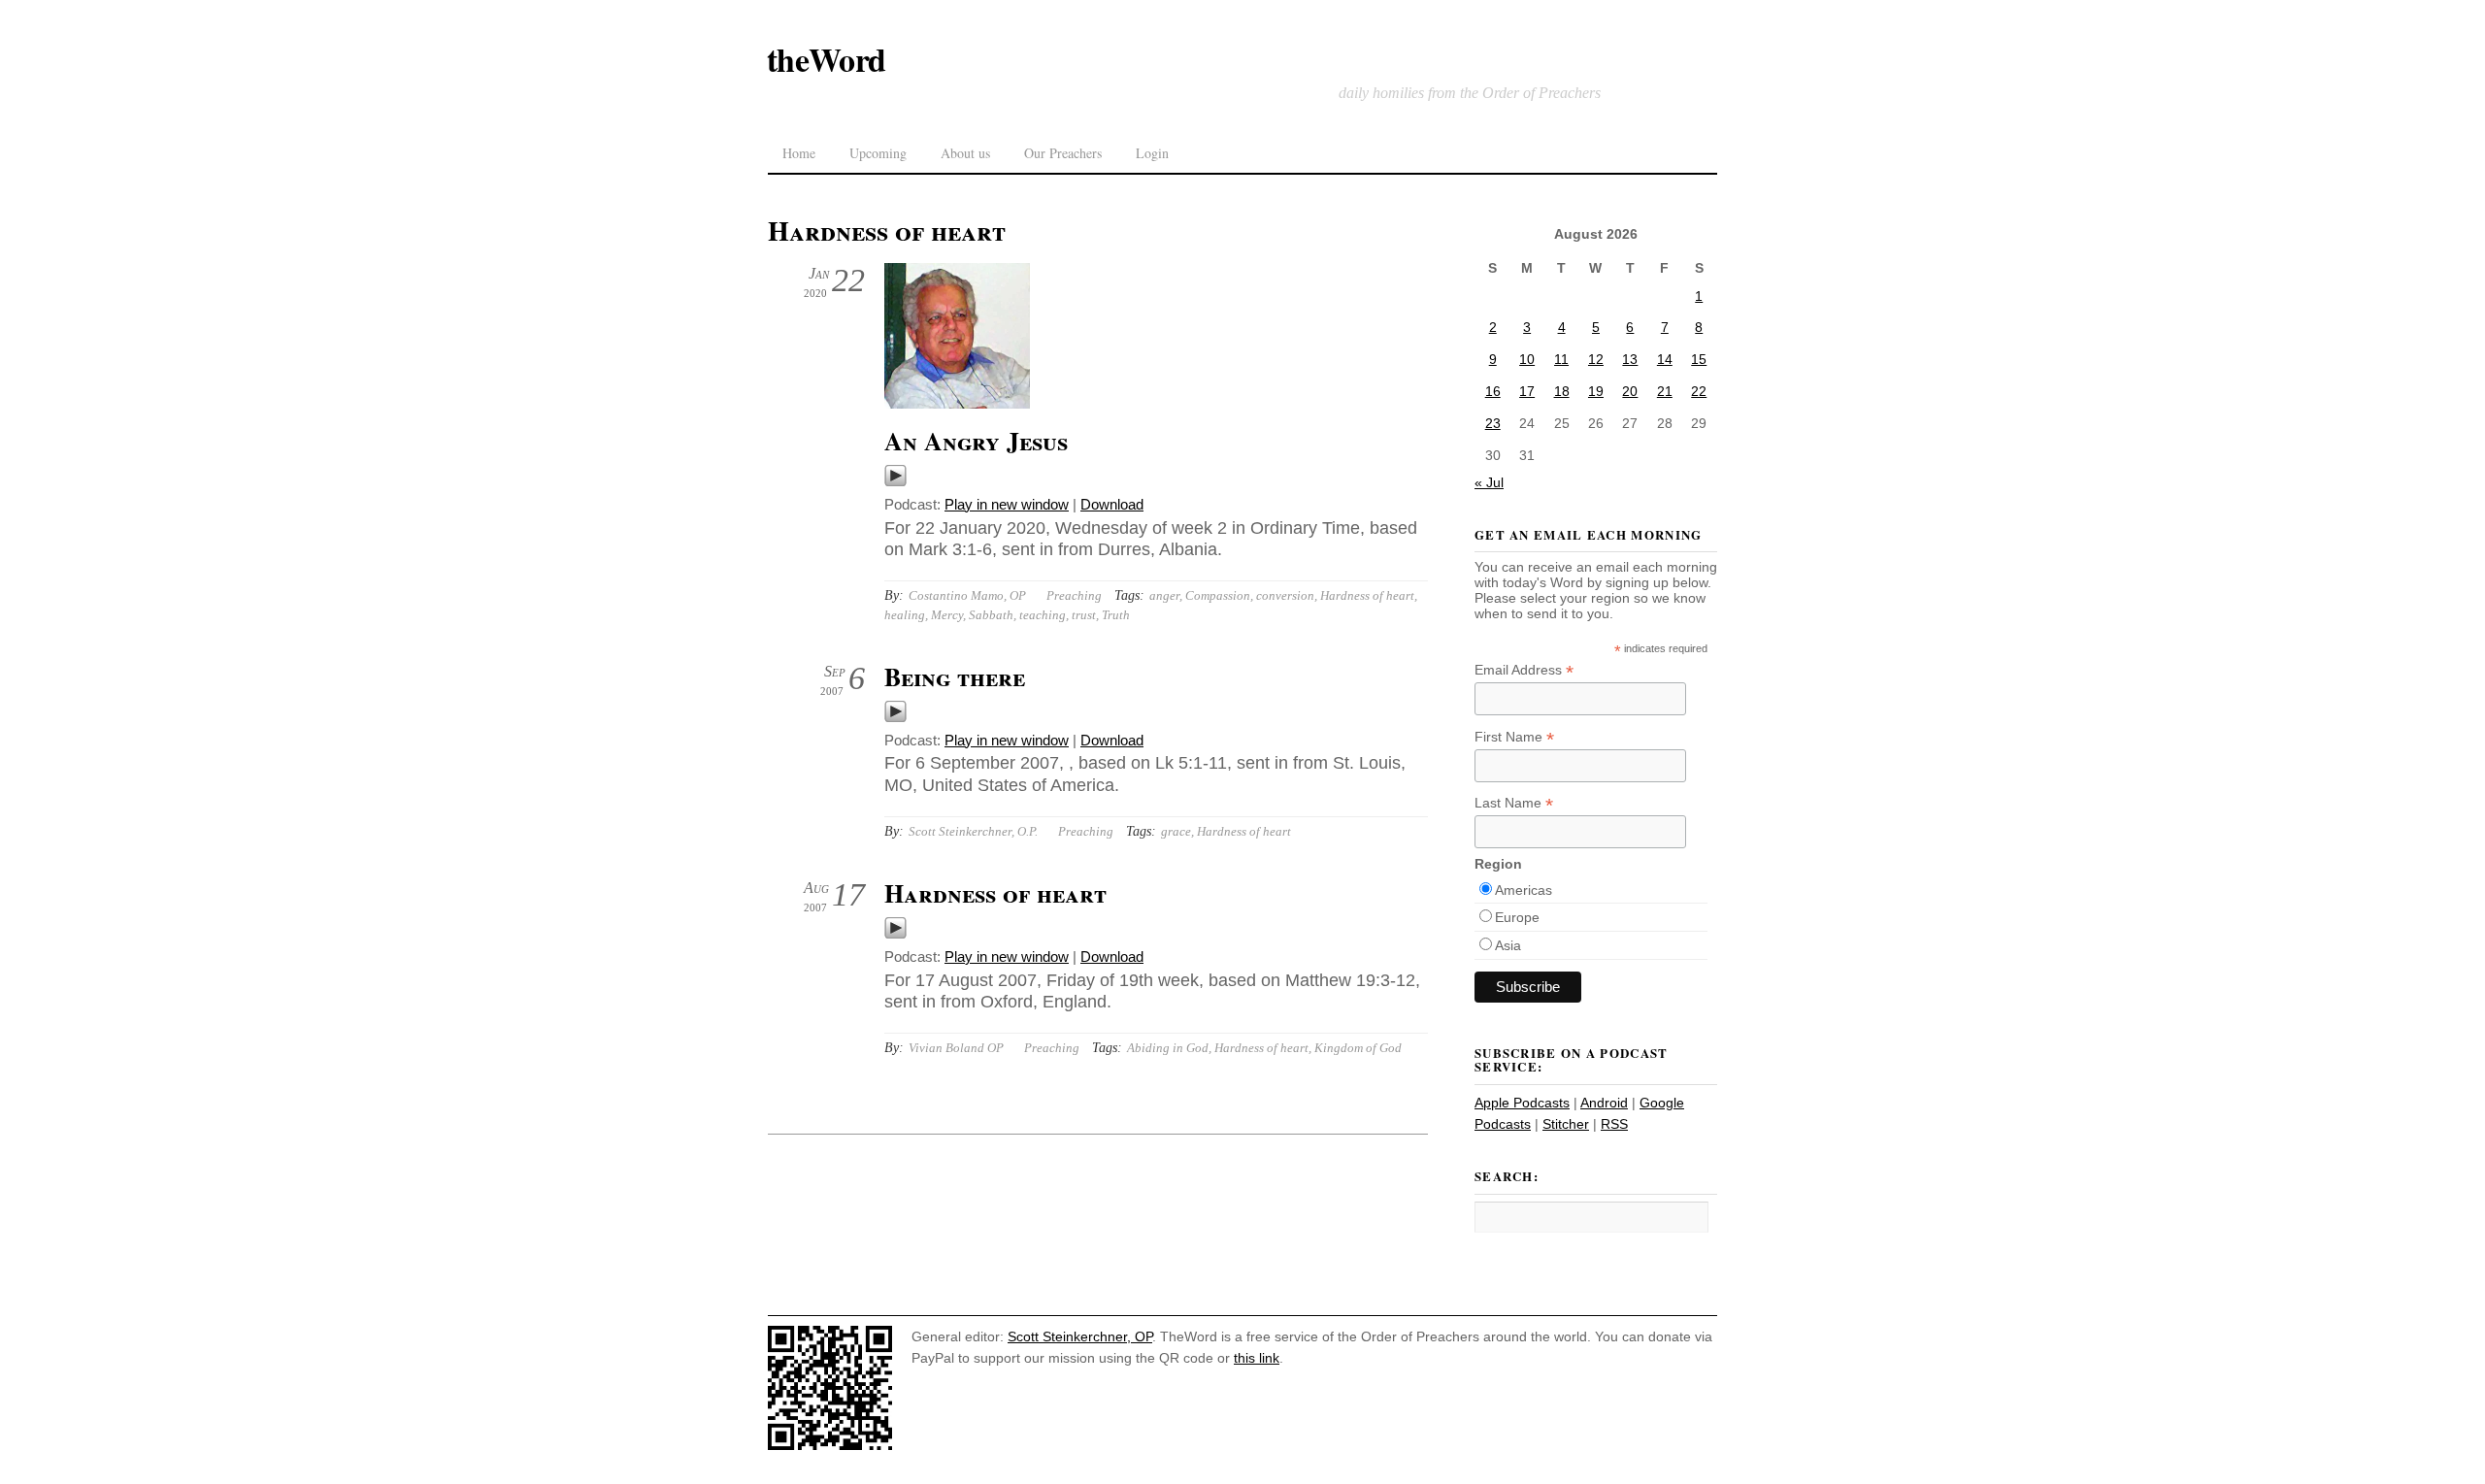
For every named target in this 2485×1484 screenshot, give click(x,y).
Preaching (1074, 595)
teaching (1043, 615)
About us (965, 153)
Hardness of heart (1367, 595)
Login (1152, 153)
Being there (955, 676)
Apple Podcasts (1522, 1103)
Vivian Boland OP (956, 1048)
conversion (1285, 595)
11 (1561, 359)
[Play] (895, 482)
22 (1699, 391)
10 (1527, 359)
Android (1604, 1103)
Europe (1517, 917)
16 (1493, 391)
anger (1164, 595)
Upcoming (878, 153)
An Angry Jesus (976, 441)
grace (1176, 831)
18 (1562, 391)
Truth (1116, 615)
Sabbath (991, 615)
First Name (1514, 737)
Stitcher (1566, 1124)
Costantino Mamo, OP (967, 595)
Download (1112, 504)
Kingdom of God (1358, 1048)
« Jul (1489, 482)
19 (1596, 391)
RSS (1614, 1124)
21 (1665, 391)
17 (1527, 391)
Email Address (1524, 670)
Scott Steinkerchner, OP (1080, 1336)
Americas (1524, 890)
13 (1630, 359)
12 (1596, 359)
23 (1493, 423)
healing (905, 615)
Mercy (947, 615)
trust (1084, 615)
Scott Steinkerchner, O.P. (973, 831)
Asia (1508, 945)
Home (799, 153)
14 (1665, 359)
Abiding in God (1168, 1048)
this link (1257, 1358)
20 (1630, 391)
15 (1699, 359)
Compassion (1218, 595)
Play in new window (1007, 504)
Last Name (1514, 803)
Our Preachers (1063, 153)
